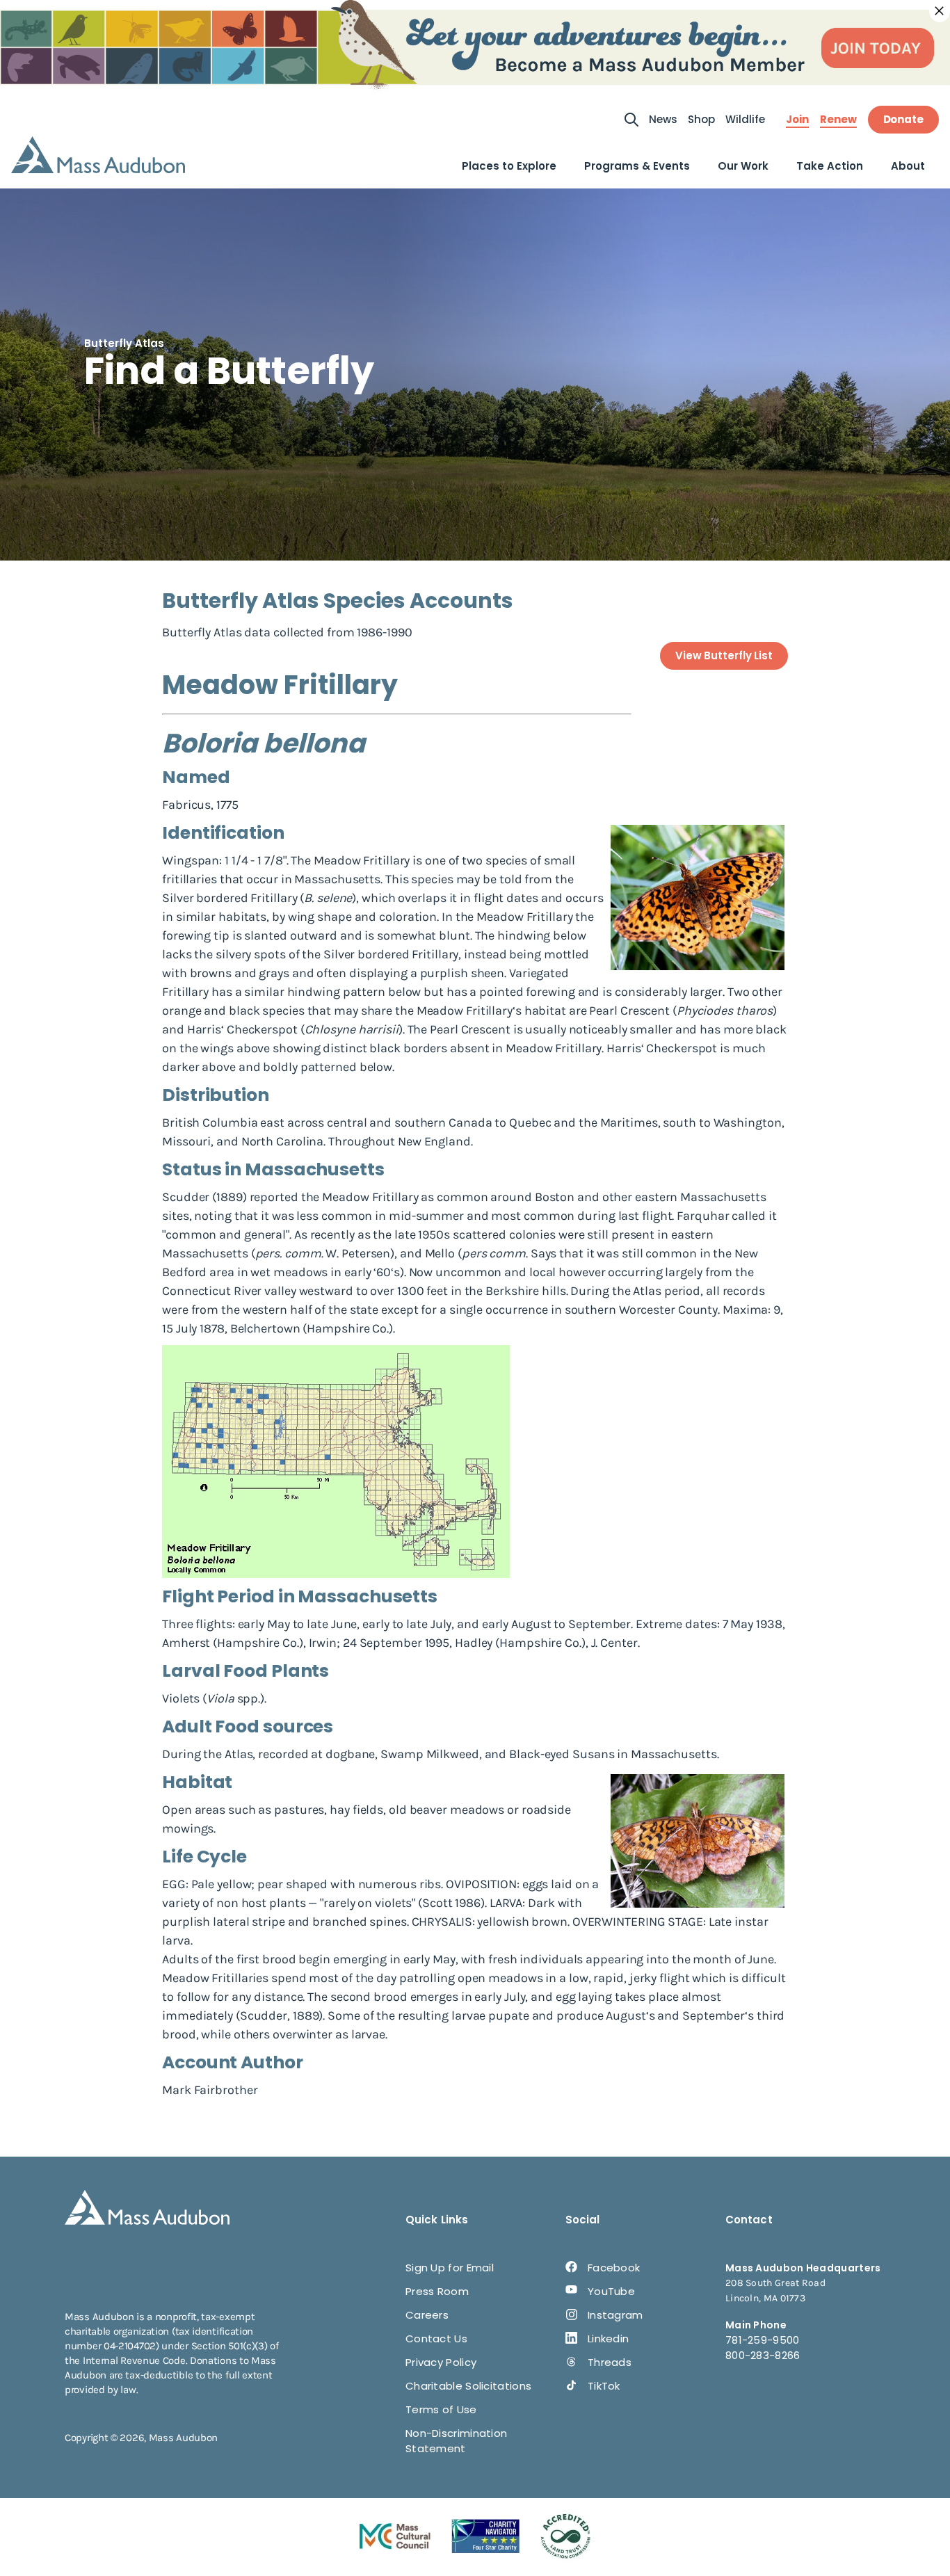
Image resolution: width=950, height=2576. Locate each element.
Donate (903, 119)
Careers (427, 2315)
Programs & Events (637, 166)
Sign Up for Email (450, 2268)
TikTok (604, 2386)
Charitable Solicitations (468, 2386)
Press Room (437, 2291)
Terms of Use (441, 2409)
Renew (838, 120)
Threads (610, 2362)
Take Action (830, 166)
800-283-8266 (763, 2355)
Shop (701, 119)
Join (797, 120)
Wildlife (745, 119)
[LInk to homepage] (98, 155)
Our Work (743, 166)
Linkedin (608, 2338)
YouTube (611, 2291)
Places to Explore (509, 166)
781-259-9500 (763, 2340)
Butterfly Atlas (124, 343)
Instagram (615, 2315)
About (908, 166)
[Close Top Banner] (940, 11)
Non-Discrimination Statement (456, 2441)
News (663, 119)
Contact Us (436, 2338)
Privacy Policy (441, 2362)
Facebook (614, 2268)
